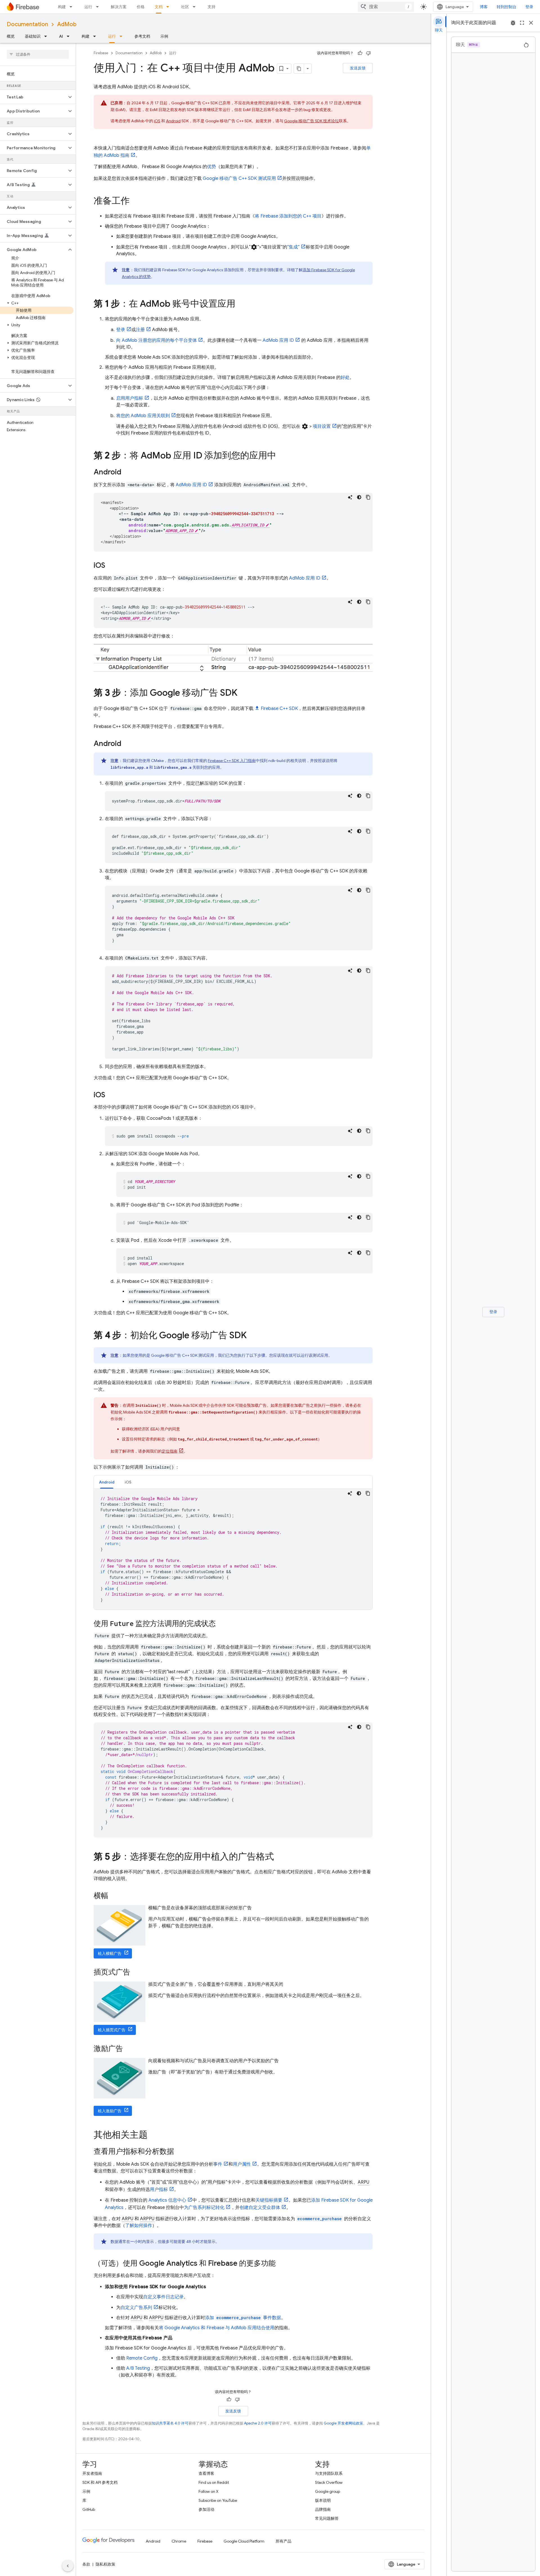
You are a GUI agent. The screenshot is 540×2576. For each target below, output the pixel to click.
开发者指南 (92, 2473)
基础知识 (33, 36)
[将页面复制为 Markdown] (299, 69)
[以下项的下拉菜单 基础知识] (47, 36)
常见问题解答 (327, 2518)
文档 (159, 7)
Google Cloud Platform (244, 2541)
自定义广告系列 (136, 2308)
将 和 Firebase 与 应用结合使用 (217, 2328)
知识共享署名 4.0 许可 (170, 2423)
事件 (218, 2164)
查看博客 (206, 2473)
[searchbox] (38, 54)
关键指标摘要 (269, 2200)
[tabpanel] (233, 1549)
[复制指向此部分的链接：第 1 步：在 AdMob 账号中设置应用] (241, 304)
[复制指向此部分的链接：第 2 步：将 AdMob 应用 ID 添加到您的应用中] (282, 456)
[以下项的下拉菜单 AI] (70, 36)
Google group (328, 2491)
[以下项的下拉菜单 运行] (99, 7)
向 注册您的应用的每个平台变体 (157, 340)
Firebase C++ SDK (279, 709)
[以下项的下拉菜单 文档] (169, 7)
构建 (62, 7)
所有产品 (283, 2541)
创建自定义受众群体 (260, 2208)
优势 (211, 167)
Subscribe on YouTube (218, 2500)
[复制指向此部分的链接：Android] (127, 472)
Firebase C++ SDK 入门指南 (232, 761)
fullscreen (522, 23)
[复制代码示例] (368, 497)
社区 (185, 7)
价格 (141, 7)
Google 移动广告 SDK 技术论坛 (311, 121)
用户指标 (159, 2190)
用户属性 (242, 2164)
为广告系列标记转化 (204, 2208)
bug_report (513, 23)
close (531, 23)
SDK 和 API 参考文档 (100, 2482)
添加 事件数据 (243, 2318)
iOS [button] (128, 1482)
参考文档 (142, 36)
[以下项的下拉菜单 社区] (196, 7)
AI (61, 36)
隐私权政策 (105, 2564)
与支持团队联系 (329, 2473)
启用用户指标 (130, 398)
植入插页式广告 (112, 2030)
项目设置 (322, 426)
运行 (88, 7)
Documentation (27, 24)
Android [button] (107, 1482)
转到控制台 (507, 7)
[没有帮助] (368, 53)
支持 (211, 7)
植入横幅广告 (110, 1953)
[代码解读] (350, 497)
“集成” (293, 247)
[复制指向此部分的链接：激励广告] (129, 2049)
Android (173, 121)
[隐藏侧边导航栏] (68, 2566)
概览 (11, 36)
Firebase (101, 53)
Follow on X (209, 2491)
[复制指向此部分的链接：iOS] (111, 566)
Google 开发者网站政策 (343, 2423)
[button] (33, 97)
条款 (86, 2564)
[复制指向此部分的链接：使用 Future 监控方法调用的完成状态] (221, 1624)
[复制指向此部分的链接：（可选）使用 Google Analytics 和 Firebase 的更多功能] (281, 2264)
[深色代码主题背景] (359, 497)
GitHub (89, 2509)
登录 (529, 7)
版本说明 (323, 2500)
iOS (157, 121)
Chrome (179, 2541)
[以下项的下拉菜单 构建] (73, 7)
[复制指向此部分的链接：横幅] (114, 1896)
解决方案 (119, 7)
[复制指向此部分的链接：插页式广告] (136, 1973)
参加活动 (206, 2509)
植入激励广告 (110, 2111)
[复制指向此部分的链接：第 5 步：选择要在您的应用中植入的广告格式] (280, 1857)
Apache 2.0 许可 (258, 2423)
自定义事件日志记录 (163, 2297)
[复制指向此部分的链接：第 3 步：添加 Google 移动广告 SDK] (243, 693)
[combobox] (386, 7)
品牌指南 (323, 2509)
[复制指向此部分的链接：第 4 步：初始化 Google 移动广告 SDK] (252, 1336)
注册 (140, 330)
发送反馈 (358, 68)
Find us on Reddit (214, 2482)
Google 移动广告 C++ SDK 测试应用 (239, 178)
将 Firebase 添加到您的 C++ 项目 (288, 216)
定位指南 (170, 1451)
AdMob (67, 24)
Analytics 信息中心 (167, 2200)
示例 (164, 36)
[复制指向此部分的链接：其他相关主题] (153, 2136)
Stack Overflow (329, 2482)
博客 (484, 7)
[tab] (107, 1482)
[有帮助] (360, 53)
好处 (345, 377)
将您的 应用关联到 (143, 416)
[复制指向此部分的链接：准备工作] (135, 202)
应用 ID (278, 340)
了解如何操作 (139, 2226)
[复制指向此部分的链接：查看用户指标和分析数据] (180, 2152)
